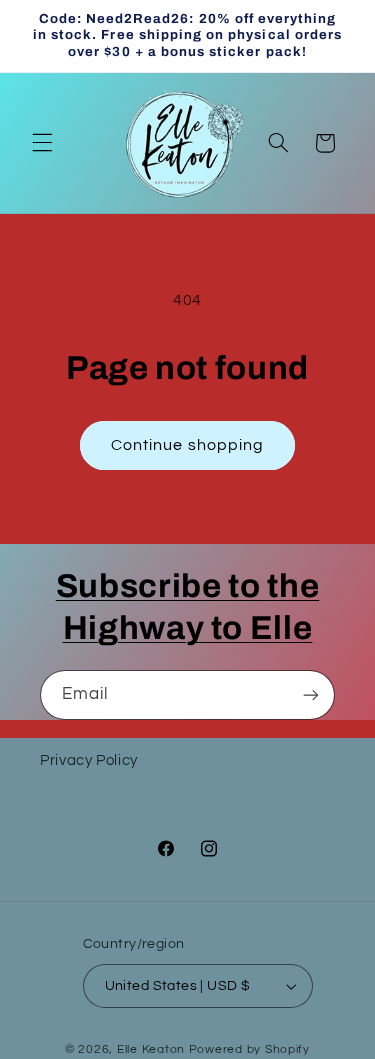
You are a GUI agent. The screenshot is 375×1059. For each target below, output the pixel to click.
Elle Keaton (153, 1049)
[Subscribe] (311, 694)
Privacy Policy (89, 760)
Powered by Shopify (249, 1049)
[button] (42, 143)
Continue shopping (187, 445)
